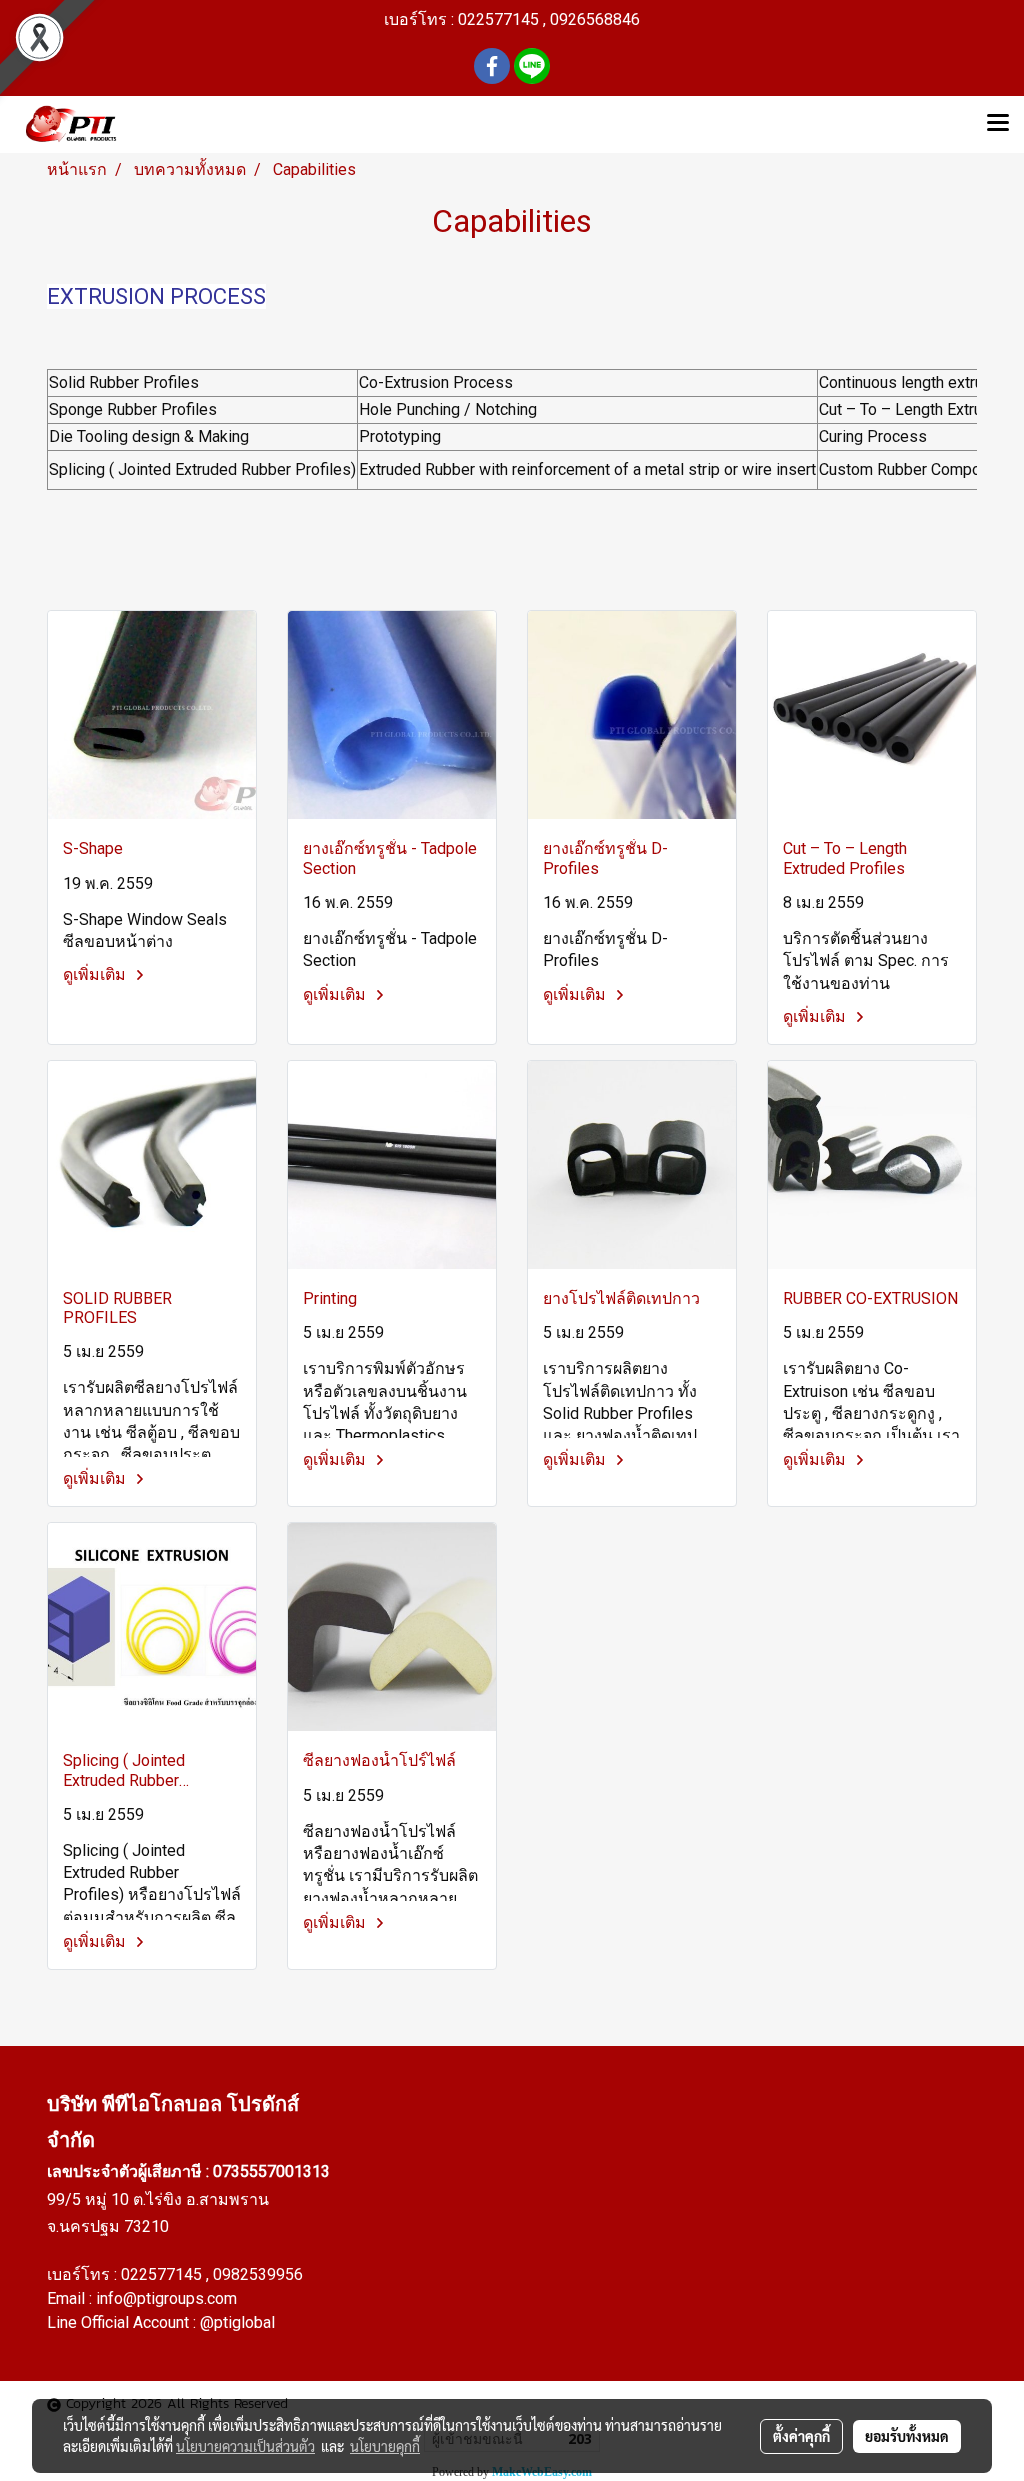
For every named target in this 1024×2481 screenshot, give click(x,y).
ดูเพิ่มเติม (96, 974)
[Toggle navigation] (998, 124)
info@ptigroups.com (166, 2298)
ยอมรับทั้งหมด (907, 2436)
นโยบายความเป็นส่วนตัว (245, 2446)
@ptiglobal (237, 2322)
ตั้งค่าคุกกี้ (801, 2436)
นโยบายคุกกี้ (385, 2446)
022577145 (163, 2274)
